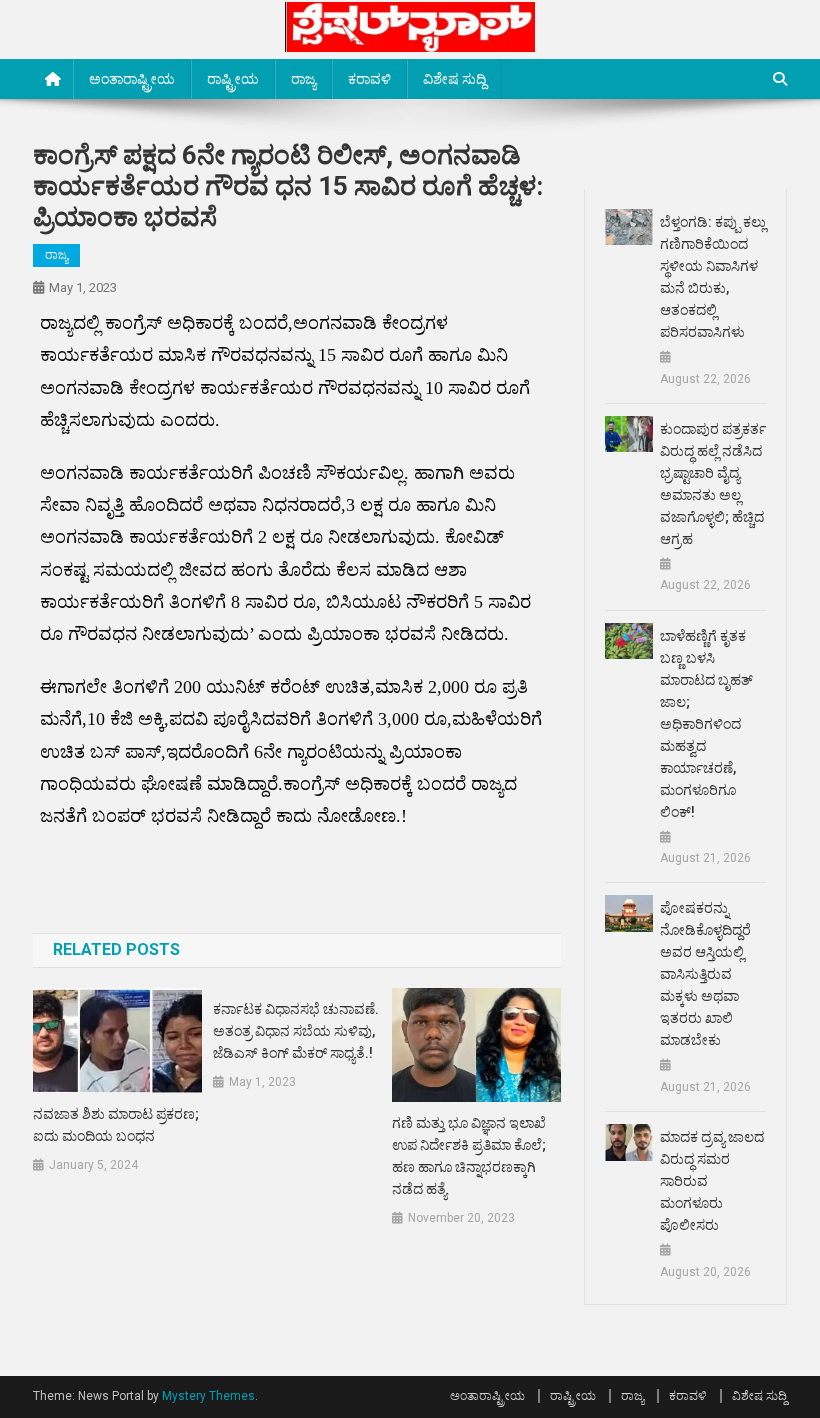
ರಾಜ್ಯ (303, 79)
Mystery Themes (208, 1396)
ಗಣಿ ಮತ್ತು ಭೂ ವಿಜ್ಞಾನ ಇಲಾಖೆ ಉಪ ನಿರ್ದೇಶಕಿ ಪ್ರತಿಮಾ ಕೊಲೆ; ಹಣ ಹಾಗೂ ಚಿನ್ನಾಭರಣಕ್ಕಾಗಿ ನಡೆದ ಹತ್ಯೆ (469, 1156)
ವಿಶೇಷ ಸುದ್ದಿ (454, 79)
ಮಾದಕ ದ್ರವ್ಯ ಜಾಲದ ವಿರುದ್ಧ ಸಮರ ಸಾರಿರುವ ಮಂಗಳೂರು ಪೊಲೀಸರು (712, 1181)
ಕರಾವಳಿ (369, 79)
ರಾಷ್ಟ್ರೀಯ (233, 79)
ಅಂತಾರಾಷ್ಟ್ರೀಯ (132, 79)
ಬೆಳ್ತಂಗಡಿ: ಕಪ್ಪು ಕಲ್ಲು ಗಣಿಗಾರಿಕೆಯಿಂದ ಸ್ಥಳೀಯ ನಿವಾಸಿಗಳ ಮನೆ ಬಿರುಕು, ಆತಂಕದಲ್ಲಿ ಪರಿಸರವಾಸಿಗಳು (713, 277)
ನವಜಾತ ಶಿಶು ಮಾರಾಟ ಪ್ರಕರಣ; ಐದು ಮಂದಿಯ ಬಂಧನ (116, 1125)
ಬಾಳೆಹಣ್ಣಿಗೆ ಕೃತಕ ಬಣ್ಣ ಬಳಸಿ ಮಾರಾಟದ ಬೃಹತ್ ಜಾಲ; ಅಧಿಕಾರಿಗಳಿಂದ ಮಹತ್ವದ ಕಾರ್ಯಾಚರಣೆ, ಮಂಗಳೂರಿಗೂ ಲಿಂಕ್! (706, 724)
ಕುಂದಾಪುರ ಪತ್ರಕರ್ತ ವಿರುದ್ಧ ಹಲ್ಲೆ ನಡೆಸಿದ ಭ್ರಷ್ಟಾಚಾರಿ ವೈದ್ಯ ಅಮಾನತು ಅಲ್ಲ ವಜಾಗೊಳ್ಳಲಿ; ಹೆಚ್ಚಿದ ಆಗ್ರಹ (713, 484)
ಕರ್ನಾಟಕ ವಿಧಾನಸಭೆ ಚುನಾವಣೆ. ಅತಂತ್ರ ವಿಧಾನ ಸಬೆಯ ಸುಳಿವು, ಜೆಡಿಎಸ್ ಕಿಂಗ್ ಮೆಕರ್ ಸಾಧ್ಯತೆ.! (296, 1031)
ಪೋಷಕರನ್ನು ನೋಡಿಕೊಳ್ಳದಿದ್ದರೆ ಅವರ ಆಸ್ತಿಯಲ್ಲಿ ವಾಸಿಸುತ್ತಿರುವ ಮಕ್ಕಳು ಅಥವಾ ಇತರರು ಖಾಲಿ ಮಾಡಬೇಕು (705, 974)
